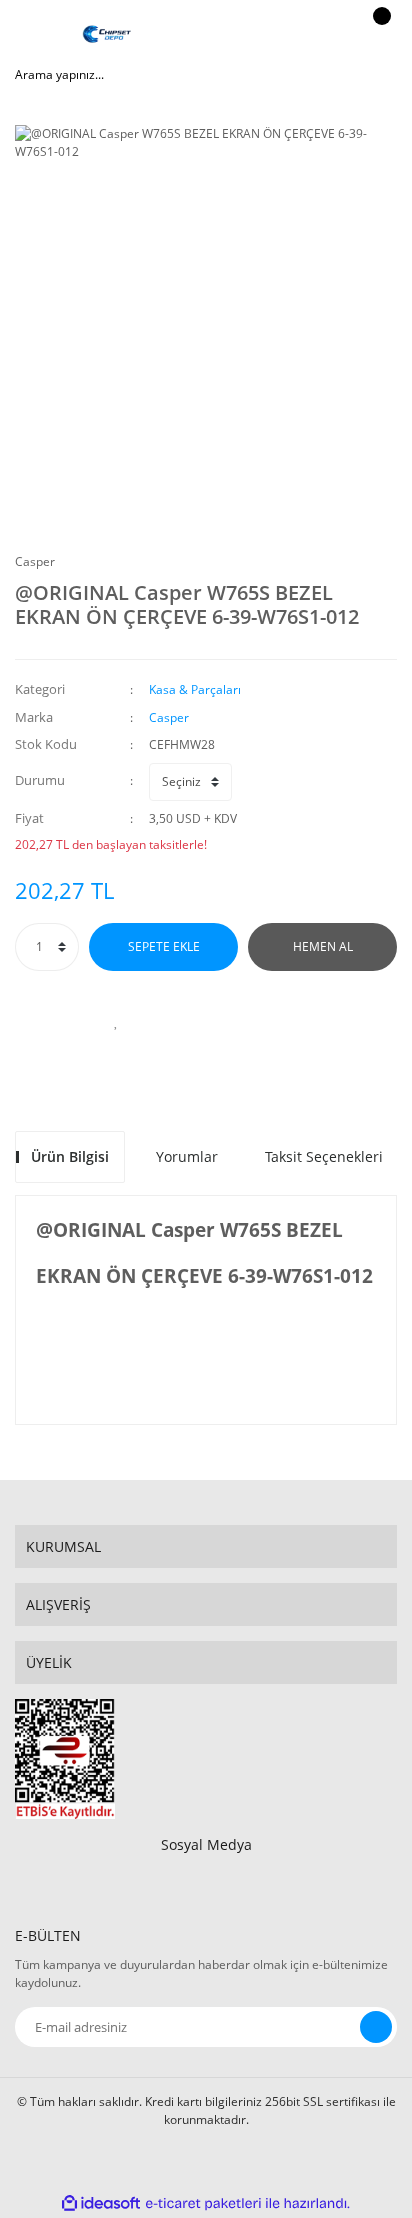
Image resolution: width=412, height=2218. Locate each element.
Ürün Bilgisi (70, 1156)
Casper (35, 561)
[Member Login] (328, 35)
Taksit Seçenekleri (324, 1156)
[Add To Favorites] (116, 1021)
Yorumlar (187, 1156)
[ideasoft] (101, 2203)
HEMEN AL (323, 946)
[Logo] (107, 35)
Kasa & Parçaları (195, 689)
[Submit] (376, 2027)
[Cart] (379, 35)
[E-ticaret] (203, 2204)
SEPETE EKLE (164, 946)
